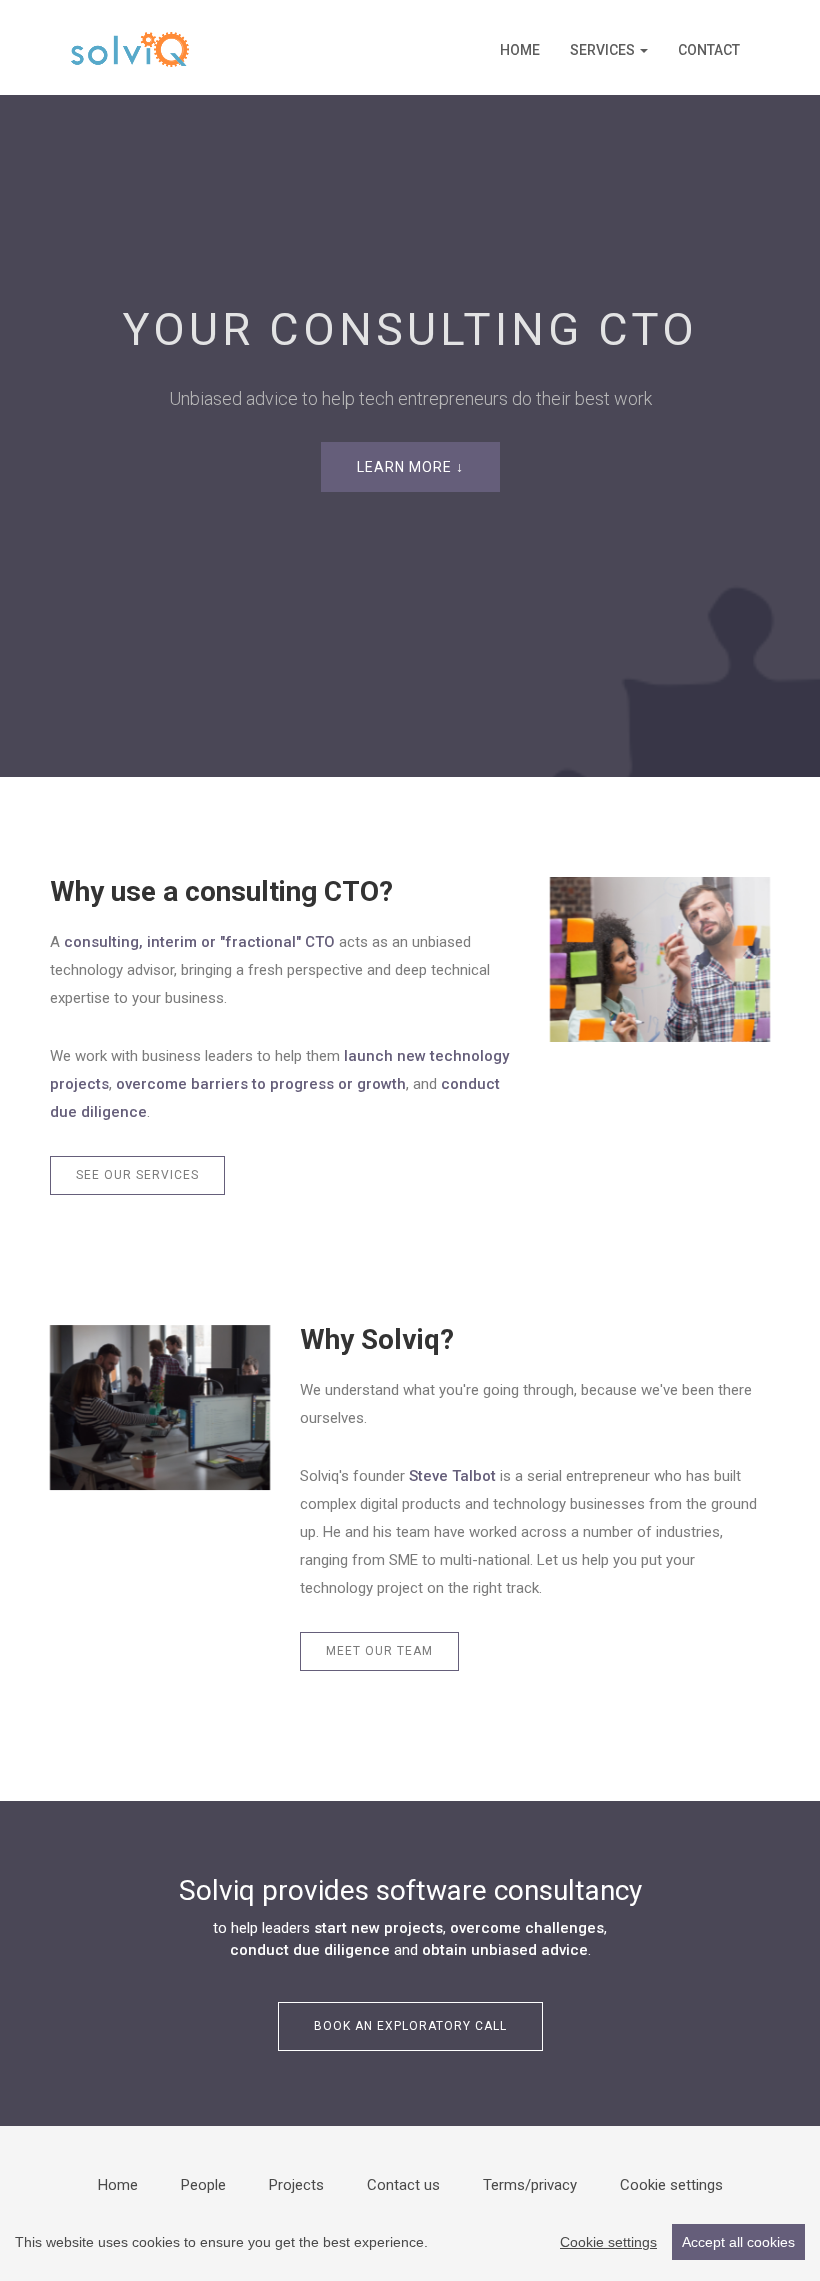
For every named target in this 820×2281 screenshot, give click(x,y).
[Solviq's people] (160, 1407)
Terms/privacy (530, 2185)
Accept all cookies (738, 2242)
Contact (709, 50)
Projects (296, 2185)
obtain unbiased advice (505, 1950)
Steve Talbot (452, 1476)
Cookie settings (671, 2185)
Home (520, 50)
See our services (137, 1175)
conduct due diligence (310, 1950)
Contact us (403, 2185)
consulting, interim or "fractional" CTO (199, 942)
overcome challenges (527, 1928)
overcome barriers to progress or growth (261, 1084)
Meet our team (379, 1651)
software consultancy (509, 1890)
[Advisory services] (660, 959)
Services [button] (604, 50)
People (203, 2185)
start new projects (378, 1928)
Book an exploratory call (410, 2026)
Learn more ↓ (410, 467)
